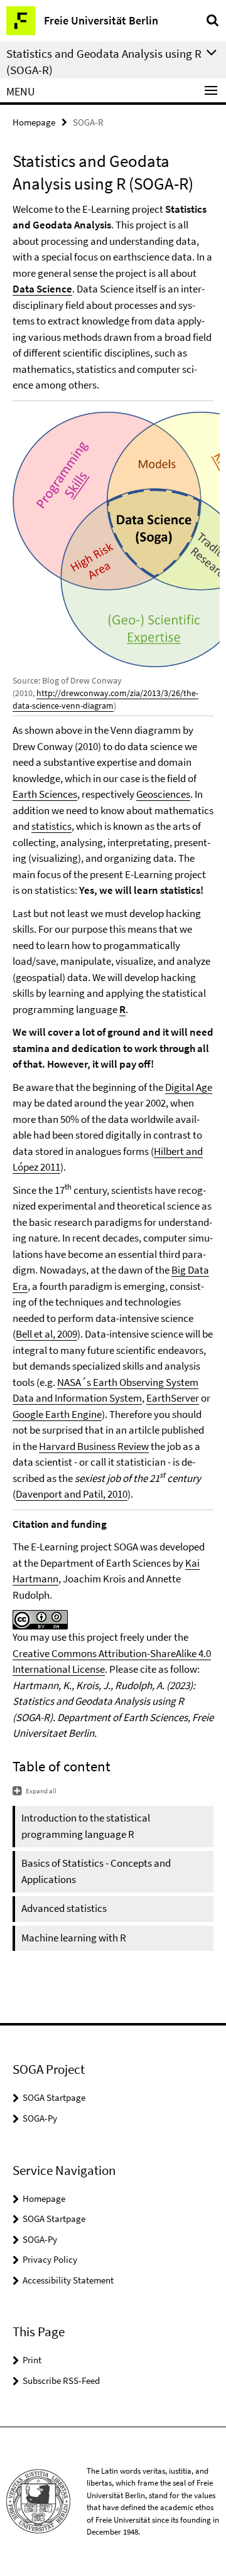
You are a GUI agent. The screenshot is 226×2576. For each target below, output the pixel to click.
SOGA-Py (40, 2118)
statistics (51, 826)
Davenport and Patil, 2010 (72, 1494)
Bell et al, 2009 (46, 1334)
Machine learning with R (74, 1938)
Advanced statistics (64, 1908)
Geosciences (163, 794)
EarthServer (173, 1398)
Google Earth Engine (57, 1414)
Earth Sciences (45, 794)
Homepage (34, 122)
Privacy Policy (50, 2259)
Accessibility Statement (68, 2280)
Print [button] (32, 2360)
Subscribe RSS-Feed (61, 2380)
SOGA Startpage (54, 2097)
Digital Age (189, 1087)
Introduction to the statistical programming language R (86, 1826)
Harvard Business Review (94, 1446)
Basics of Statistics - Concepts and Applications (96, 1871)
